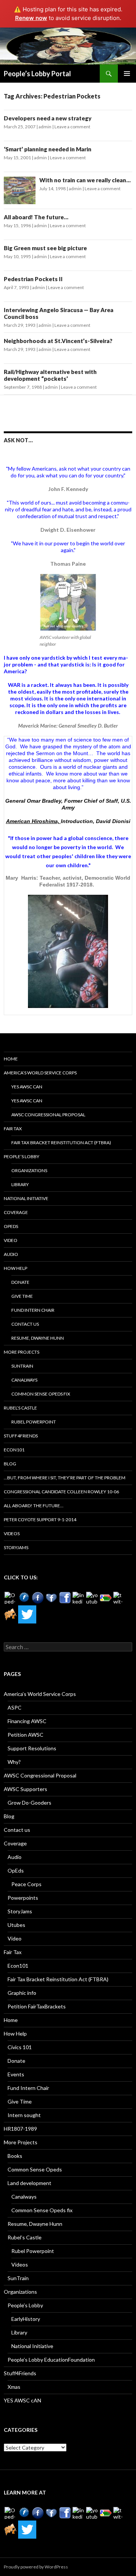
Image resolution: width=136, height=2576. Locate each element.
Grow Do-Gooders (29, 1803)
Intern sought (24, 2115)
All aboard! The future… (36, 217)
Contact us (25, 1324)
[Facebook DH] (65, 1598)
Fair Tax (13, 1129)
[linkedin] (79, 1598)
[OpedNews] (11, 1598)
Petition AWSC (25, 1735)
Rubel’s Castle (20, 1408)
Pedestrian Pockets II (33, 279)
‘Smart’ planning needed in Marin (61, 149)
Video (11, 1240)
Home (11, 1059)
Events (16, 2074)
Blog (10, 1464)
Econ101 (14, 1450)
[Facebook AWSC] (24, 1598)
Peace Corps (26, 1884)
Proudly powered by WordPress (36, 2567)
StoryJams (16, 1547)
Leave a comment (72, 127)
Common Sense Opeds (35, 2169)
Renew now (31, 18)
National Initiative (26, 1198)
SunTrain (22, 1366)
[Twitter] (27, 1614)
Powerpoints (23, 1898)
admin (45, 127)
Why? (14, 1762)
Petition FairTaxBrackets (37, 2006)
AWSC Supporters (25, 1789)
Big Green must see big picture (45, 248)
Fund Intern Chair (33, 1310)
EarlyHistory (26, 2319)
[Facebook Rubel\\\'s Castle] (51, 1598)
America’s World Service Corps (40, 1073)
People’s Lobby (22, 1156)
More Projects (22, 1352)
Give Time (22, 1296)
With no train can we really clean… (85, 180)
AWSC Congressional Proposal (48, 1115)
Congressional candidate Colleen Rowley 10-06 (61, 1492)
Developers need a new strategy (48, 118)
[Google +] (106, 1598)
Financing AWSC (27, 1721)
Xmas (14, 2387)
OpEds (11, 1226)
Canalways (24, 1380)
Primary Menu (127, 74)
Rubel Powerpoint (34, 1422)
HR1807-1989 (20, 2129)
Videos (12, 1533)
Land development (29, 2183)
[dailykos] (11, 1614)
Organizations (29, 1170)
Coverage (16, 1212)
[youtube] (92, 1598)
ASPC (15, 1707)
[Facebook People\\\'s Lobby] (38, 1598)
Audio (11, 1254)
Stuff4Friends (21, 1436)
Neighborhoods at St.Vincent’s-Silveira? (58, 341)
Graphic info (22, 1993)
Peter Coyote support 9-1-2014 (40, 1520)
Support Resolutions (32, 1748)
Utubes (16, 1925)
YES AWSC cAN (27, 1087)
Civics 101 (20, 2047)
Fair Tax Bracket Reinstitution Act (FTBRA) (61, 1143)
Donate (20, 1282)
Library (20, 1184)
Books (15, 2156)
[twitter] (119, 1598)
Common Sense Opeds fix (41, 1394)
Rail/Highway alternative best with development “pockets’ (50, 375)
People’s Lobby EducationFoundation (51, 2360)
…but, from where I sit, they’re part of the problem (65, 1478)
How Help (15, 1268)
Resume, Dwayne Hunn (38, 1338)
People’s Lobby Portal (37, 74)
